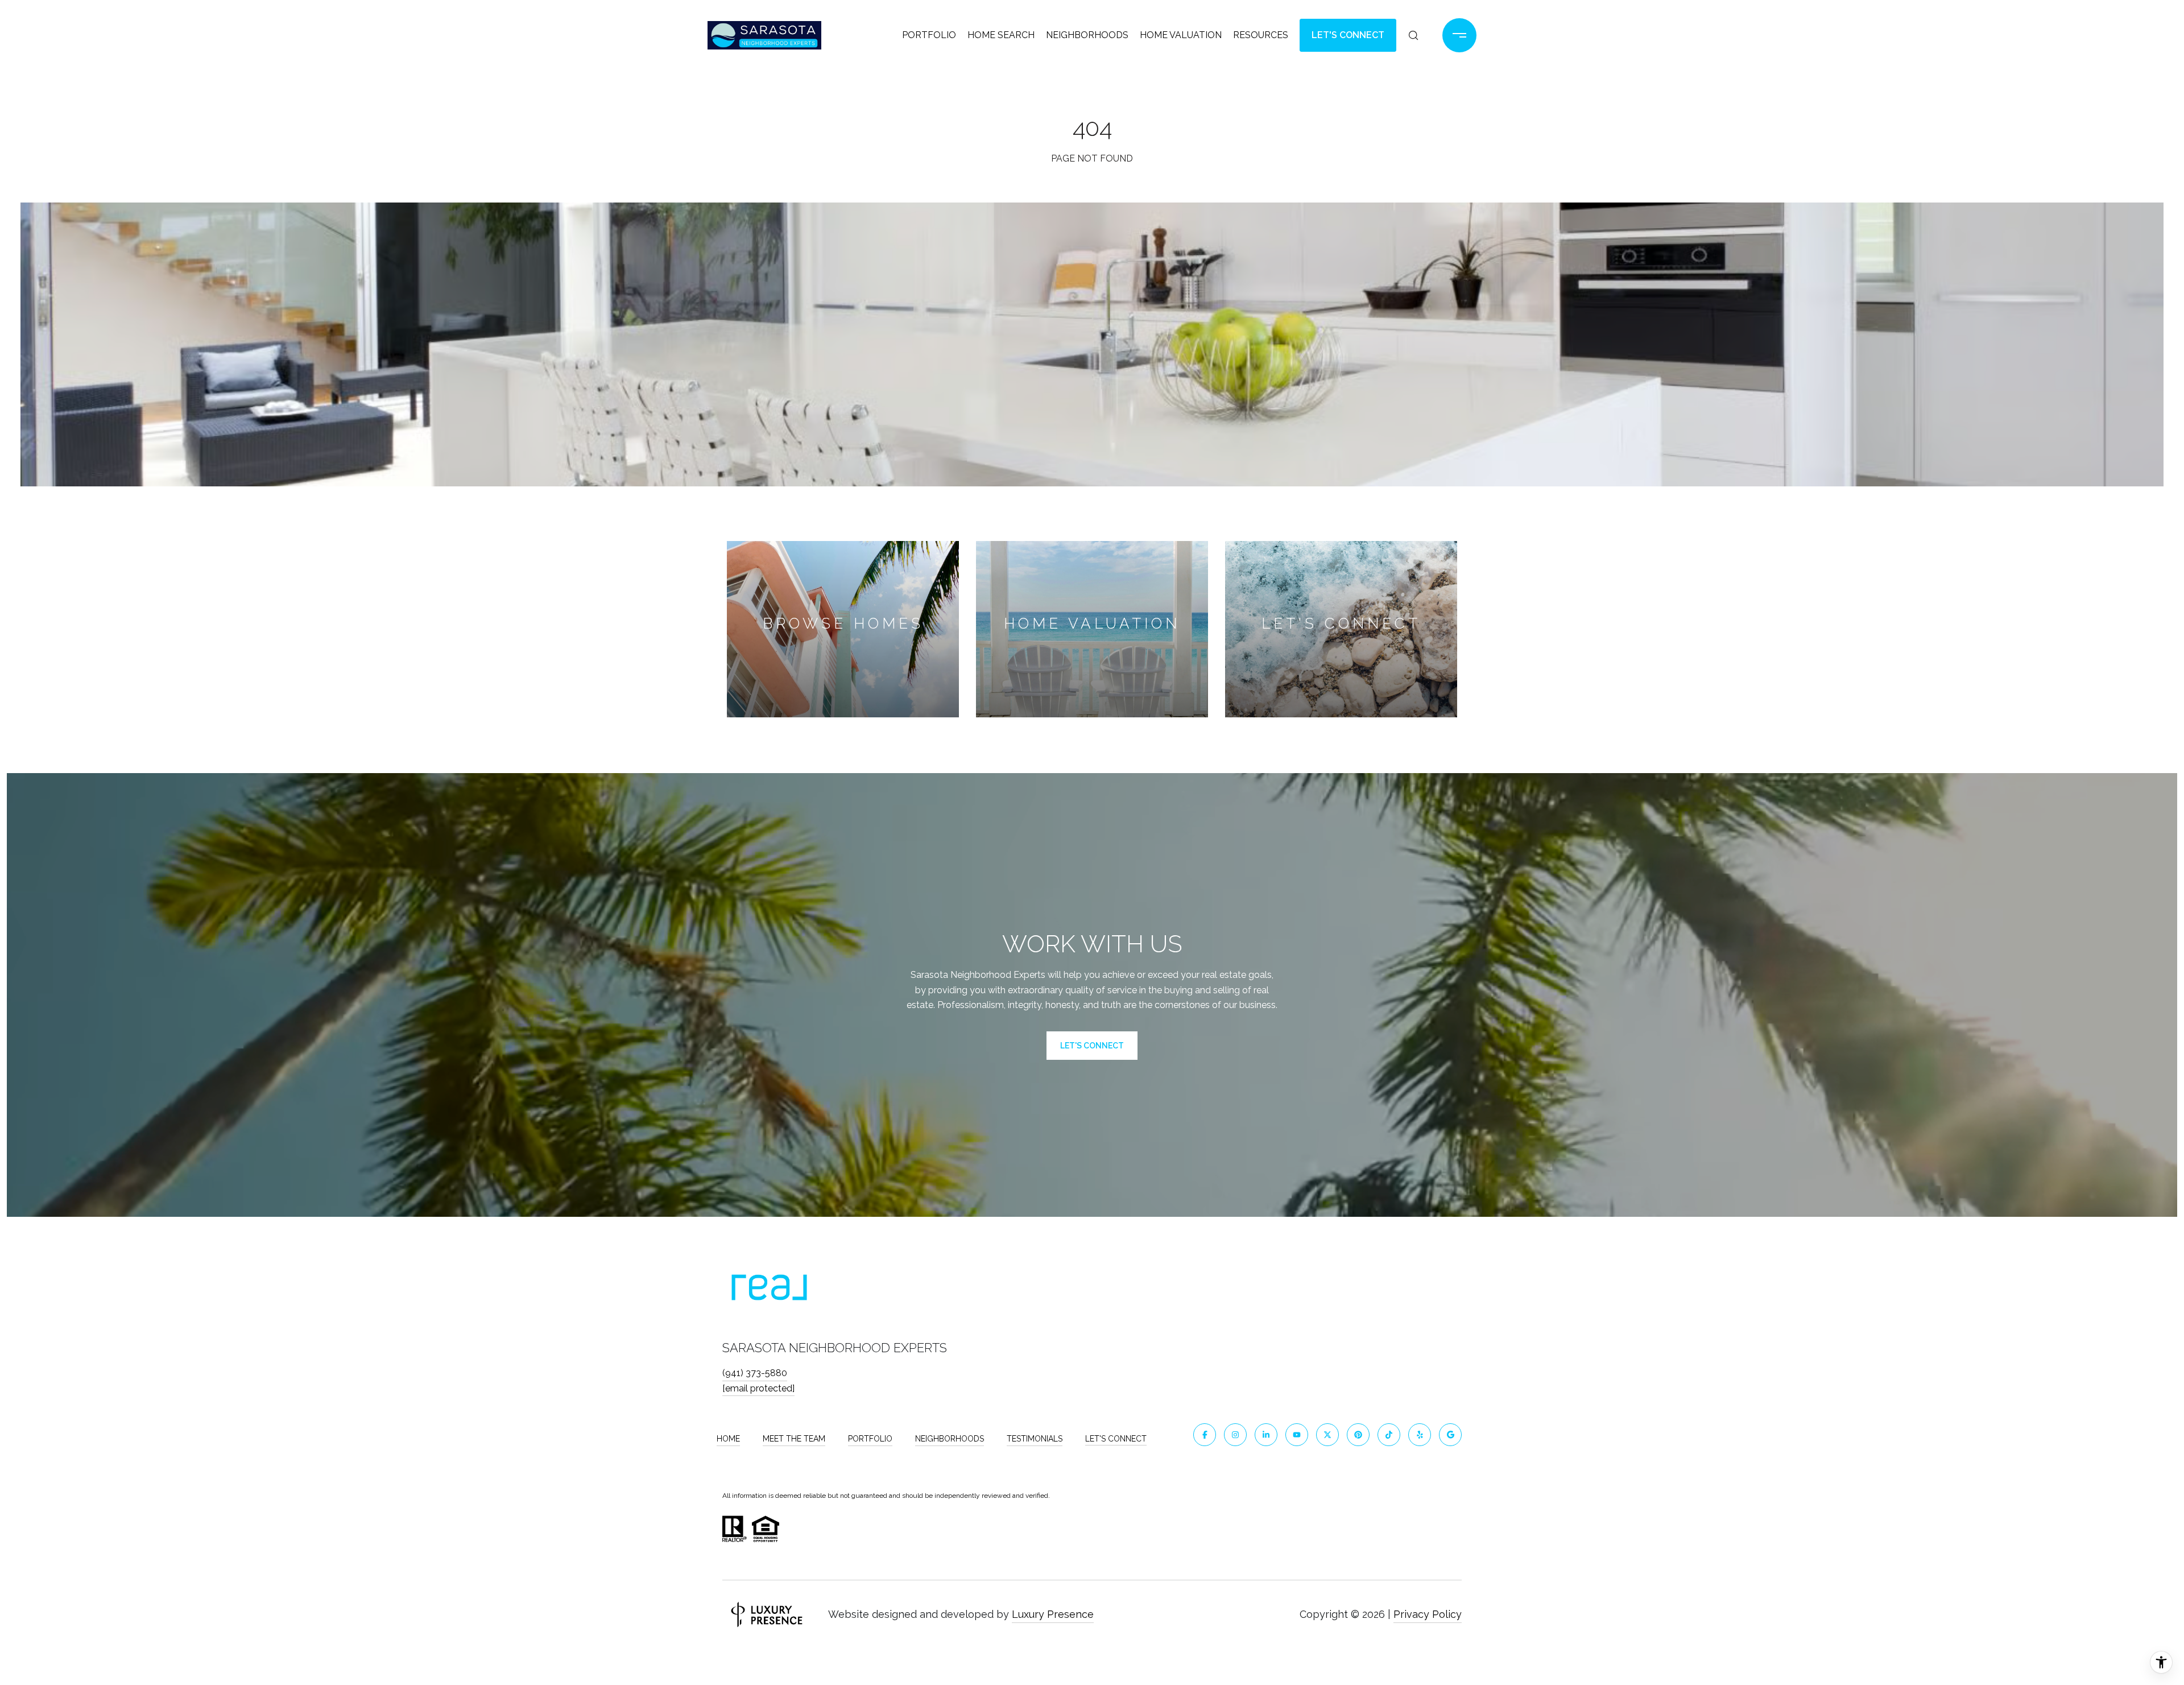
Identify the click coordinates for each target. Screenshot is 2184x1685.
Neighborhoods (1087, 35)
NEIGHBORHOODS (950, 1439)
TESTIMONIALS (1035, 1439)
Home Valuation (1181, 35)
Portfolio (929, 35)
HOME (728, 1439)
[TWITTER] (1327, 1435)
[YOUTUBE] (1297, 1435)
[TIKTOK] (1389, 1435)
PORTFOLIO (870, 1439)
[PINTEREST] (1358, 1435)
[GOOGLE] (1450, 1435)
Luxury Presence (1053, 1614)
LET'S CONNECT (1116, 1439)
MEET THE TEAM (794, 1439)
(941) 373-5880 (755, 1373)
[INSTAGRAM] (1235, 1435)
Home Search (1001, 35)
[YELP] (1420, 1435)
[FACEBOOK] (1205, 1435)
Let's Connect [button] (1348, 35)
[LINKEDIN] (1266, 1435)
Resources (1261, 35)
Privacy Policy (1428, 1614)
